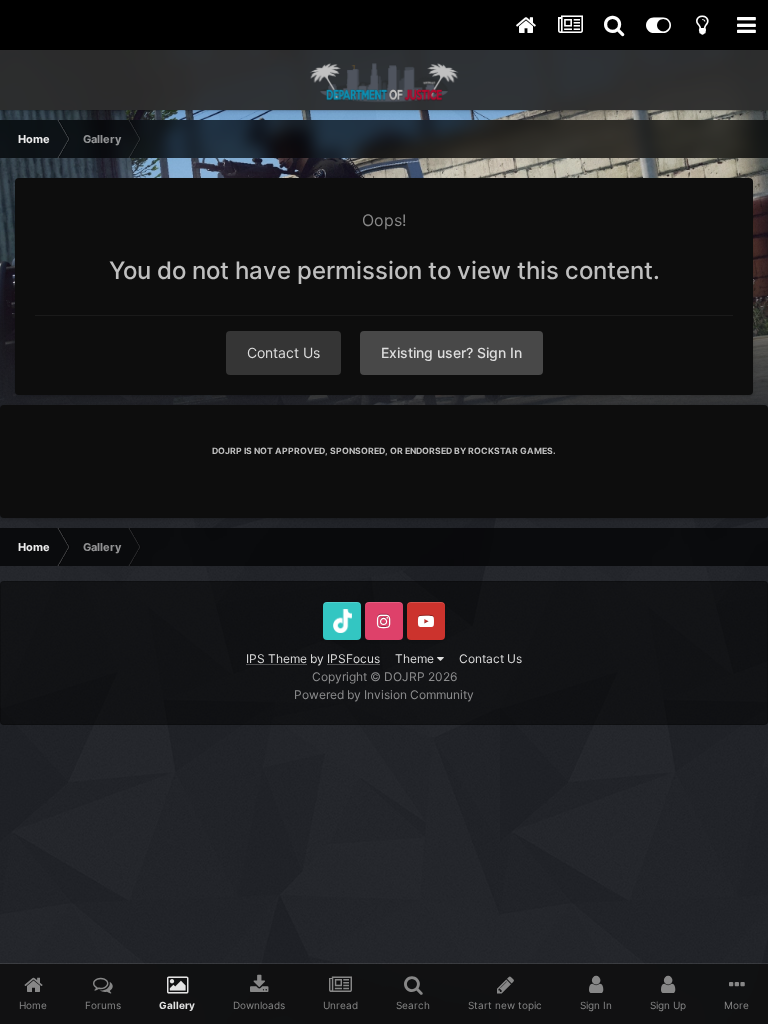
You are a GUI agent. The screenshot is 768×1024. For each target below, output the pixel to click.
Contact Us (283, 352)
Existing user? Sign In (451, 352)
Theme (416, 658)
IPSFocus (353, 658)
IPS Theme (276, 658)
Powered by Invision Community (384, 694)
